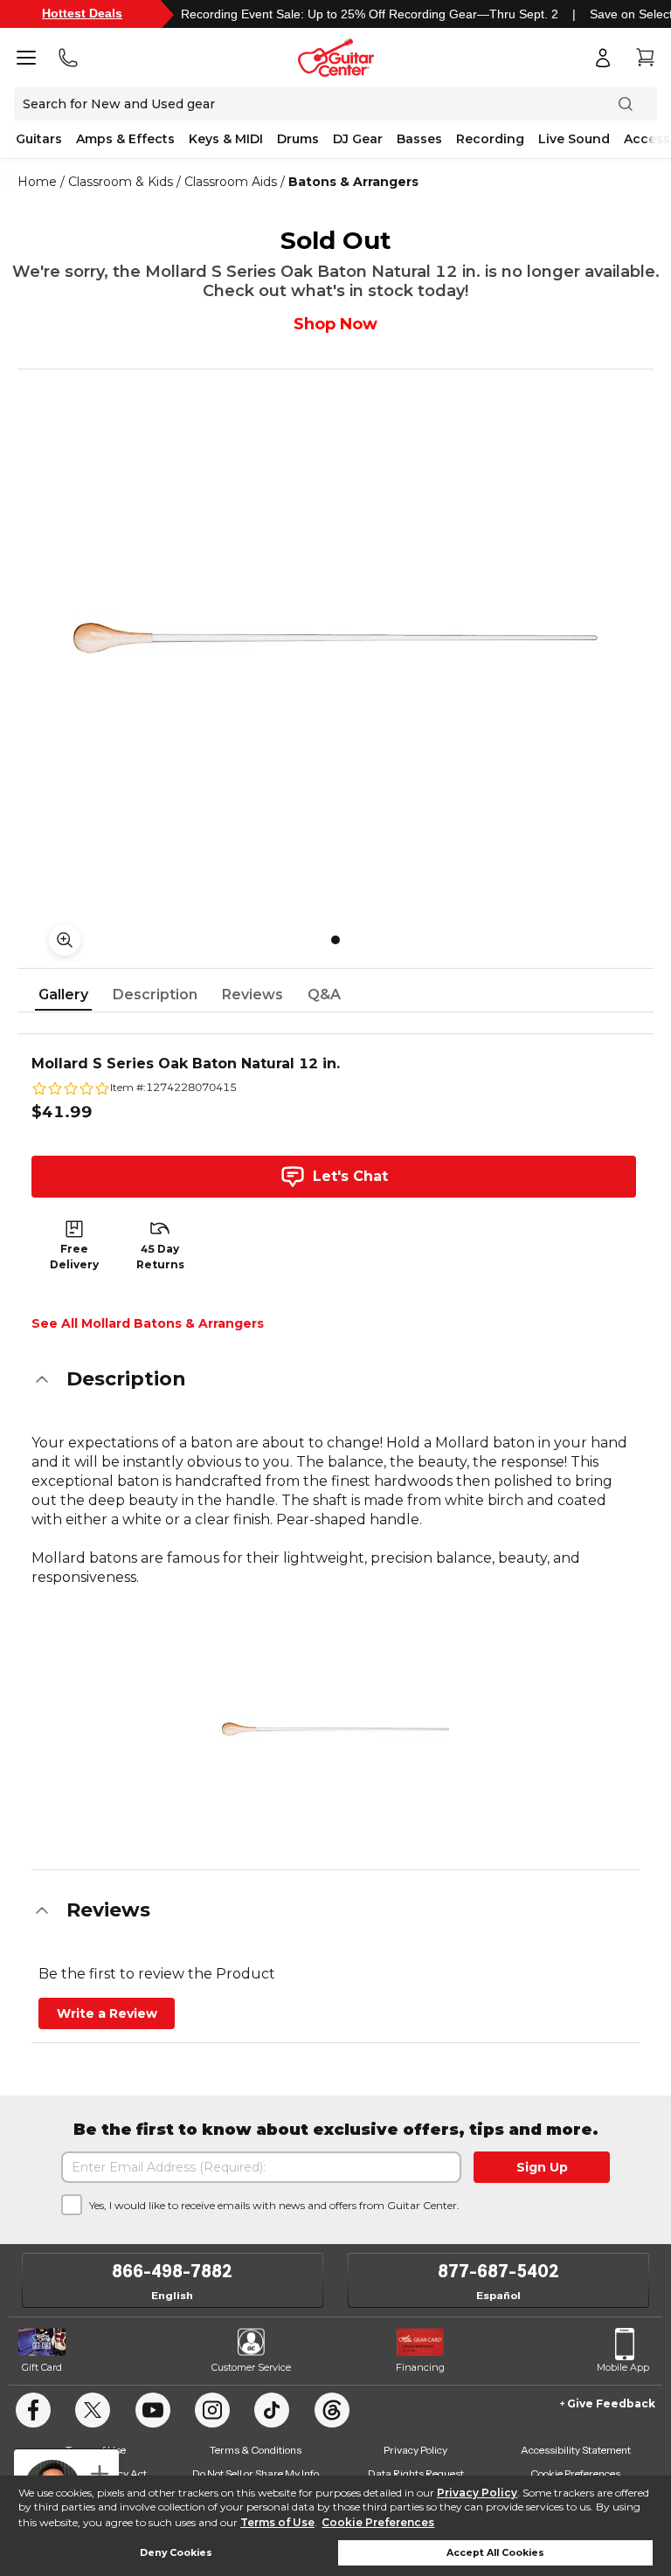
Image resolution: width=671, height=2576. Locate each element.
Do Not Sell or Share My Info (256, 2473)
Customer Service (251, 2367)
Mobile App (623, 2367)
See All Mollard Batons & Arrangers (148, 1323)
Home (37, 182)
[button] (335, 1379)
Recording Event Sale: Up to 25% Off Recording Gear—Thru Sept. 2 (370, 14)
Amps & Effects (125, 139)
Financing (420, 2367)
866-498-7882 (172, 2271)
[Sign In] (603, 58)
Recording (490, 139)
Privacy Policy (477, 2493)
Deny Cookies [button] (176, 2553)
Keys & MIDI (226, 139)
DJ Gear (358, 139)
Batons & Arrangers (353, 182)
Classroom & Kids (121, 182)
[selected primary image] (335, 638)
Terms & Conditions (256, 2450)
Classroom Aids (231, 182)
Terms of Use (277, 2522)
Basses (419, 139)
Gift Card (42, 2367)
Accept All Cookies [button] (495, 2553)
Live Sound (574, 139)
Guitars (39, 139)
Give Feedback (611, 2403)
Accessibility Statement (576, 2450)
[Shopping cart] (645, 58)
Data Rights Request (416, 2473)
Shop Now (335, 324)
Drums (298, 139)
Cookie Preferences (378, 2522)
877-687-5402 (498, 2271)
